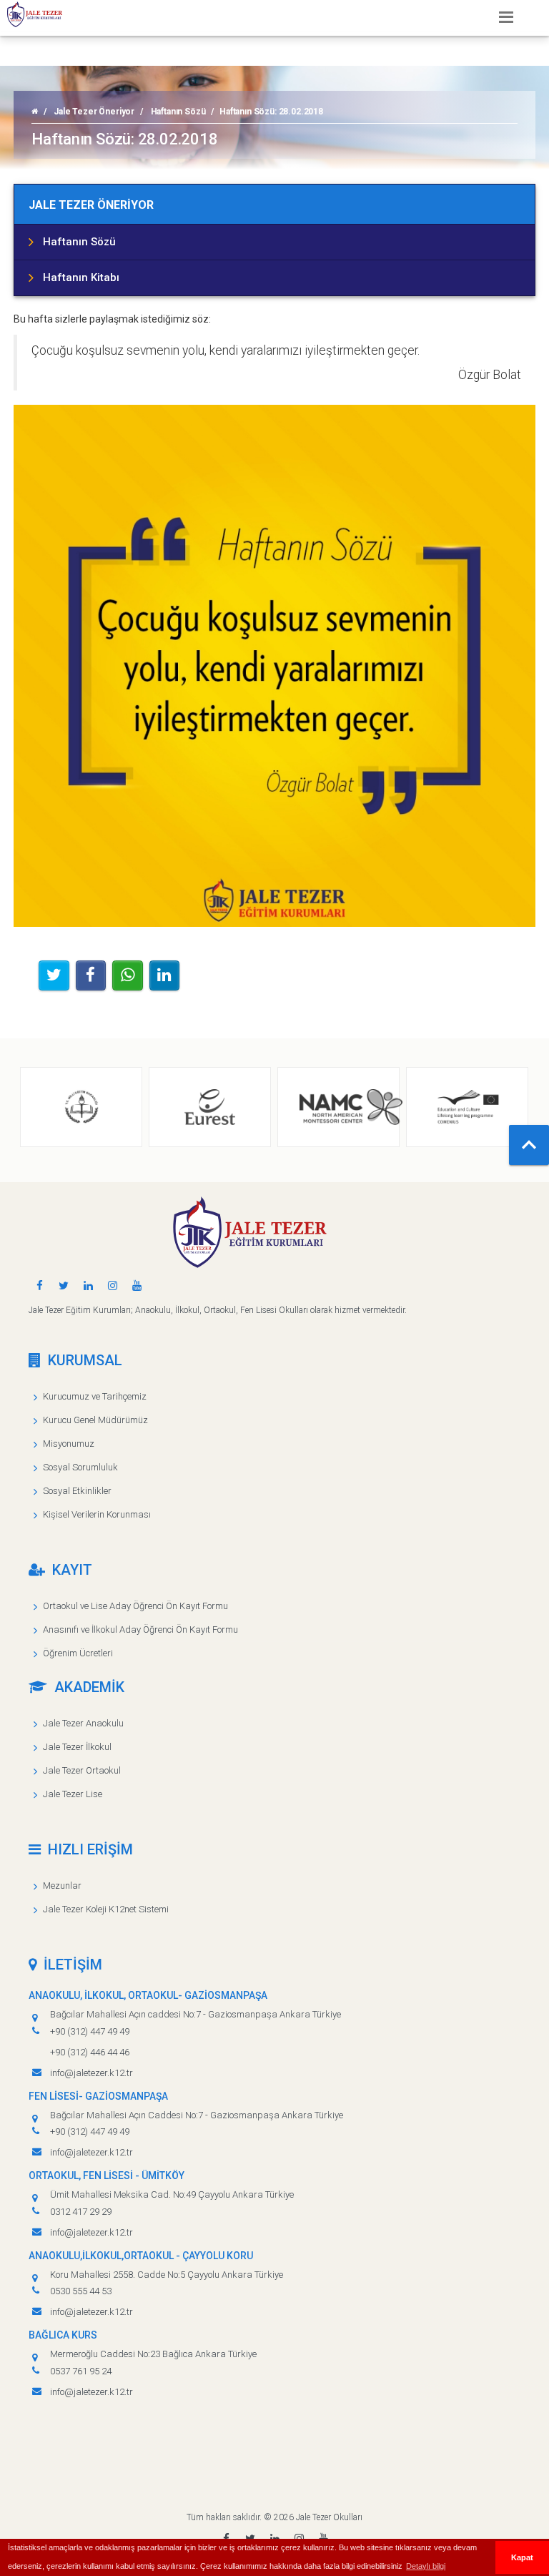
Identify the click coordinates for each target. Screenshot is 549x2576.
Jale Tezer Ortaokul (82, 1770)
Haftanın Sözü (178, 112)
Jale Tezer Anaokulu (83, 1723)
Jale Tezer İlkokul (77, 1747)
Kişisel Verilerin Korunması (97, 1514)
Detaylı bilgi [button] (426, 2566)
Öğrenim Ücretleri (78, 1653)
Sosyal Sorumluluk (80, 1467)
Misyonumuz (69, 1444)
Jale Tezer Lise (73, 1794)
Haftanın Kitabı (81, 277)
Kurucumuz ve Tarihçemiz (95, 1396)
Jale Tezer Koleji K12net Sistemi (106, 1909)
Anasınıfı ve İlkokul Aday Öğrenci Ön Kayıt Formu (140, 1629)
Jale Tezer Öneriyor (94, 112)
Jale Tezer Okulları (329, 2517)
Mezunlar (62, 1886)
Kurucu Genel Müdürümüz (95, 1420)
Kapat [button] (522, 2557)
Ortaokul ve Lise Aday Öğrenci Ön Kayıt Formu (135, 1606)
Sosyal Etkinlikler (77, 1491)
